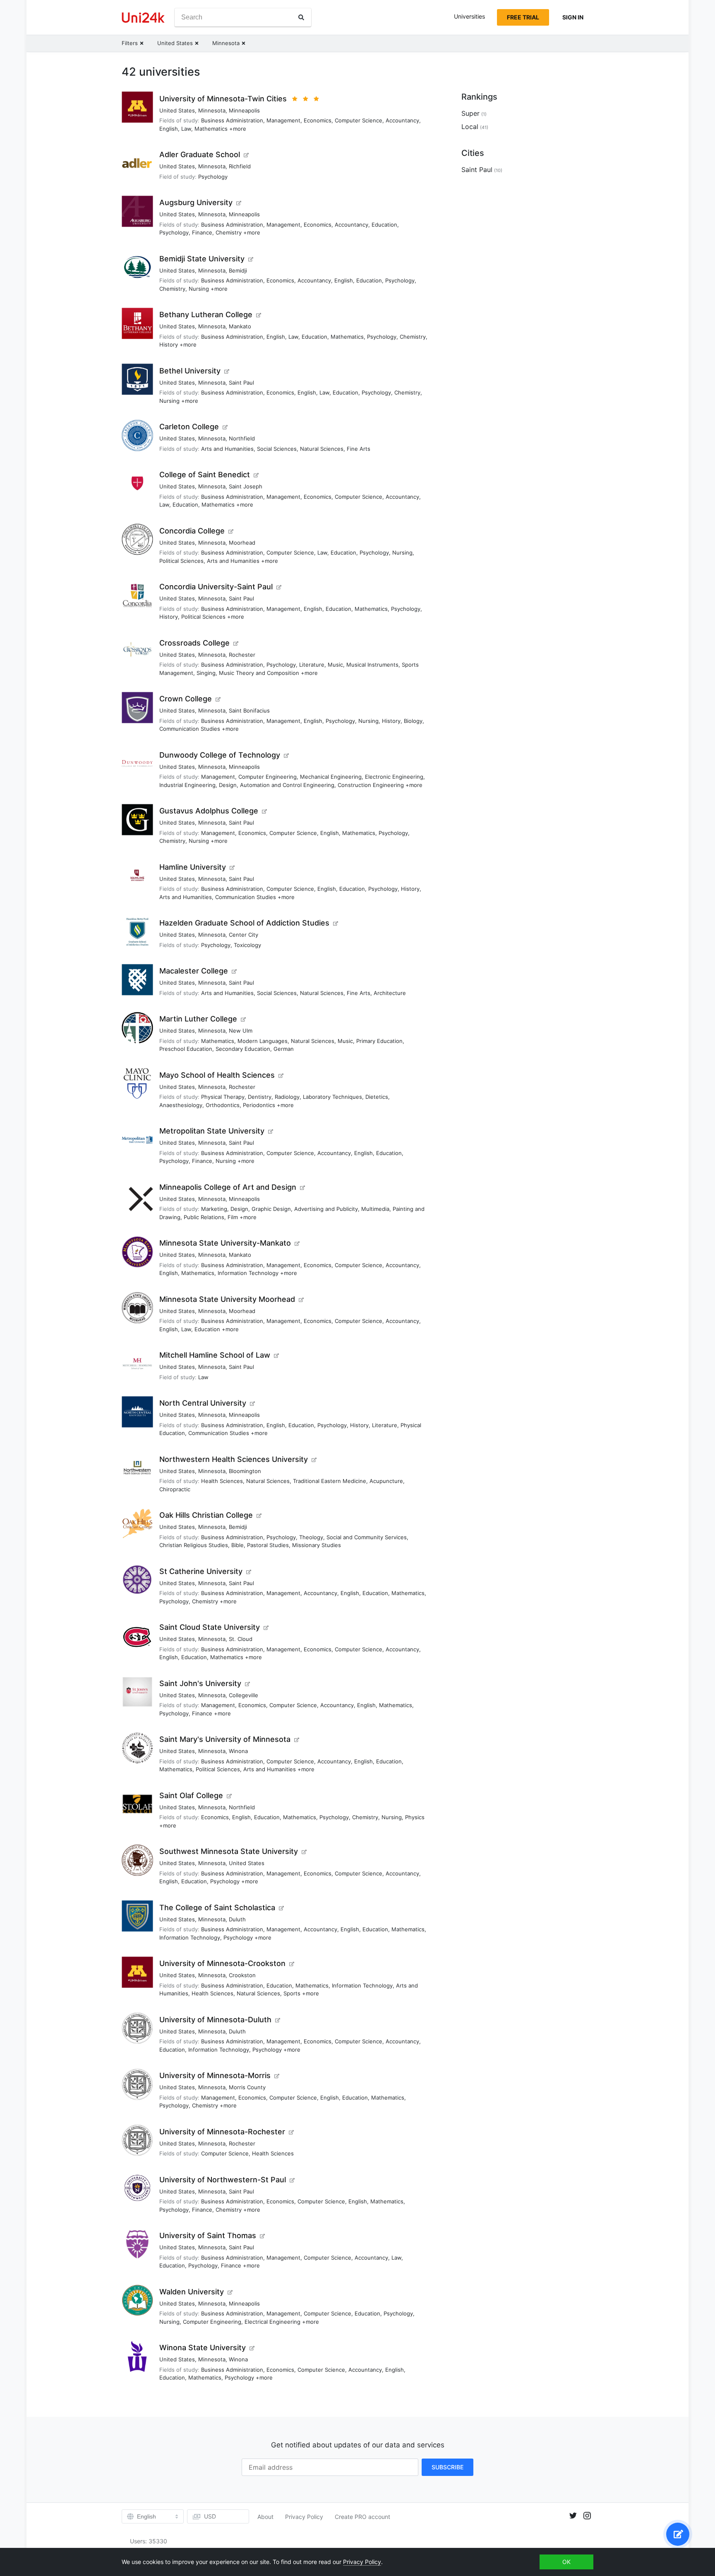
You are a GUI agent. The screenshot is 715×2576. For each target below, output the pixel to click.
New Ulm (241, 1031)
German (284, 1049)
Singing (206, 673)
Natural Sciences (322, 449)
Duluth (237, 1919)
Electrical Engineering (272, 2322)
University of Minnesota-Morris (215, 2075)
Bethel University (190, 371)
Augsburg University (196, 202)
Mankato (240, 326)
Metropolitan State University (212, 1131)
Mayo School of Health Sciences (217, 1075)
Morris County (247, 2087)
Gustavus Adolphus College (209, 811)
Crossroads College (194, 643)
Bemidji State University (202, 259)
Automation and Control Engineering (287, 785)
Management (283, 120)
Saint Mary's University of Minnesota (225, 1739)
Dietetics (377, 1097)
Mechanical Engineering (331, 777)
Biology (413, 721)
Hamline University (193, 867)
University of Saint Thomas (208, 2235)
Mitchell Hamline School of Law (215, 1355)
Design (228, 785)
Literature (312, 665)
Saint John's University (200, 1683)
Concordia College (192, 531)
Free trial (523, 17)
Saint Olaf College (191, 1795)
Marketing (214, 1209)
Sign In (573, 17)
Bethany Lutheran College (206, 315)
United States (177, 110)
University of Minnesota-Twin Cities (223, 99)
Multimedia (375, 1209)
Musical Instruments (372, 665)
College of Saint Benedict (205, 475)
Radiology (287, 1097)
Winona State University (203, 2348)
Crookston (242, 1975)
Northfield (242, 438)
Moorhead (242, 543)
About (265, 2517)
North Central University (203, 1403)
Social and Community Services (367, 1537)
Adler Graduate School (200, 154)
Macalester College (194, 971)
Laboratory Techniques (332, 1097)
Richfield (240, 166)
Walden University (192, 2292)
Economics (318, 120)
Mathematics (211, 129)
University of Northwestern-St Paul (223, 2180)
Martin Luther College (198, 1019)
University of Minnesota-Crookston (222, 1963)
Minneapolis (244, 110)
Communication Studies (190, 729)
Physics (415, 1817)
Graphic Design (271, 1209)
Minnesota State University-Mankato (225, 1243)
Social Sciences (277, 449)
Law (186, 129)
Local (470, 127)
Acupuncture (386, 1481)
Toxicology (247, 945)
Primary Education (379, 1041)
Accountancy (402, 120)
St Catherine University (201, 1571)
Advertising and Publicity (326, 1209)
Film (233, 1217)
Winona (238, 1751)
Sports (292, 1993)
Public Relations (204, 1217)
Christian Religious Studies (194, 1545)
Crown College (186, 699)
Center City (244, 935)
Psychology (213, 177)
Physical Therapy (223, 1097)
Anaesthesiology (181, 1105)
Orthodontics (223, 1105)
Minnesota (212, 110)
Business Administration (232, 120)
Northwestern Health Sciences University (234, 1459)
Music (335, 665)
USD (210, 2516)
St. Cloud (241, 1639)
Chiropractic (175, 1489)
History (169, 344)
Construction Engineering (371, 785)
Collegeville (244, 1695)
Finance (202, 232)
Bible (238, 1545)
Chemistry (229, 232)
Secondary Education (243, 1049)
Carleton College (189, 427)
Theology (311, 1537)
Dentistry (260, 1097)
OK (566, 2562)
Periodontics (259, 1105)
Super (470, 113)
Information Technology (248, 1273)
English (169, 129)
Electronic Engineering (394, 777)
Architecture (390, 993)
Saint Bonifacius (249, 710)
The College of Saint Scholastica (217, 1907)
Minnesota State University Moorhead (227, 1299)
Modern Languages (263, 1041)
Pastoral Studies (268, 1545)
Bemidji (238, 270)
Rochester (242, 655)
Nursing (199, 289)
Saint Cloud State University (210, 1627)
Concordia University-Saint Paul (216, 587)
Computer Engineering (268, 777)
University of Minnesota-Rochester (222, 2132)
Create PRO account (362, 2517)
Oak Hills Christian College (206, 1515)
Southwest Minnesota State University (229, 1851)
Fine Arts (359, 449)
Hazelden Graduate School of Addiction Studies (244, 923)
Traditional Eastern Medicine (330, 1481)
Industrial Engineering (187, 785)
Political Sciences (181, 561)
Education (384, 225)
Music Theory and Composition (259, 673)
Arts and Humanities (227, 449)
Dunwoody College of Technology (220, 755)
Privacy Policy (304, 2517)
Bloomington (245, 1471)
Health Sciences (222, 1481)
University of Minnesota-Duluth (215, 2020)
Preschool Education (186, 1049)
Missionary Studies (317, 1545)
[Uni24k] (143, 18)
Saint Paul (241, 383)
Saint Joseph (246, 486)
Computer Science (359, 120)
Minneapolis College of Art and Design (228, 1187)
